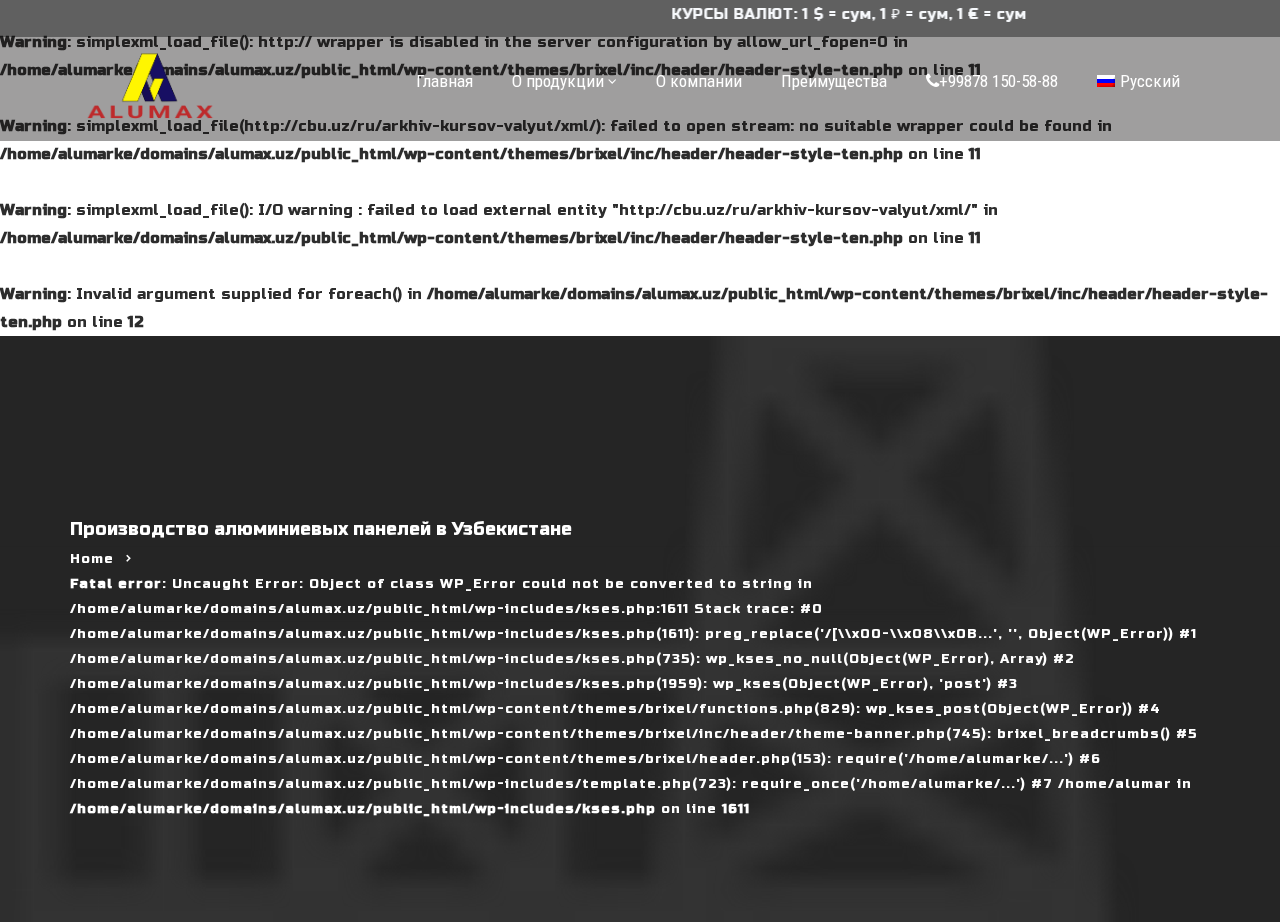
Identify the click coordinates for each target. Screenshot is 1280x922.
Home (92, 559)
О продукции (558, 81)
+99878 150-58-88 (998, 81)
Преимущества (834, 81)
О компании (699, 81)
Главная (444, 81)
